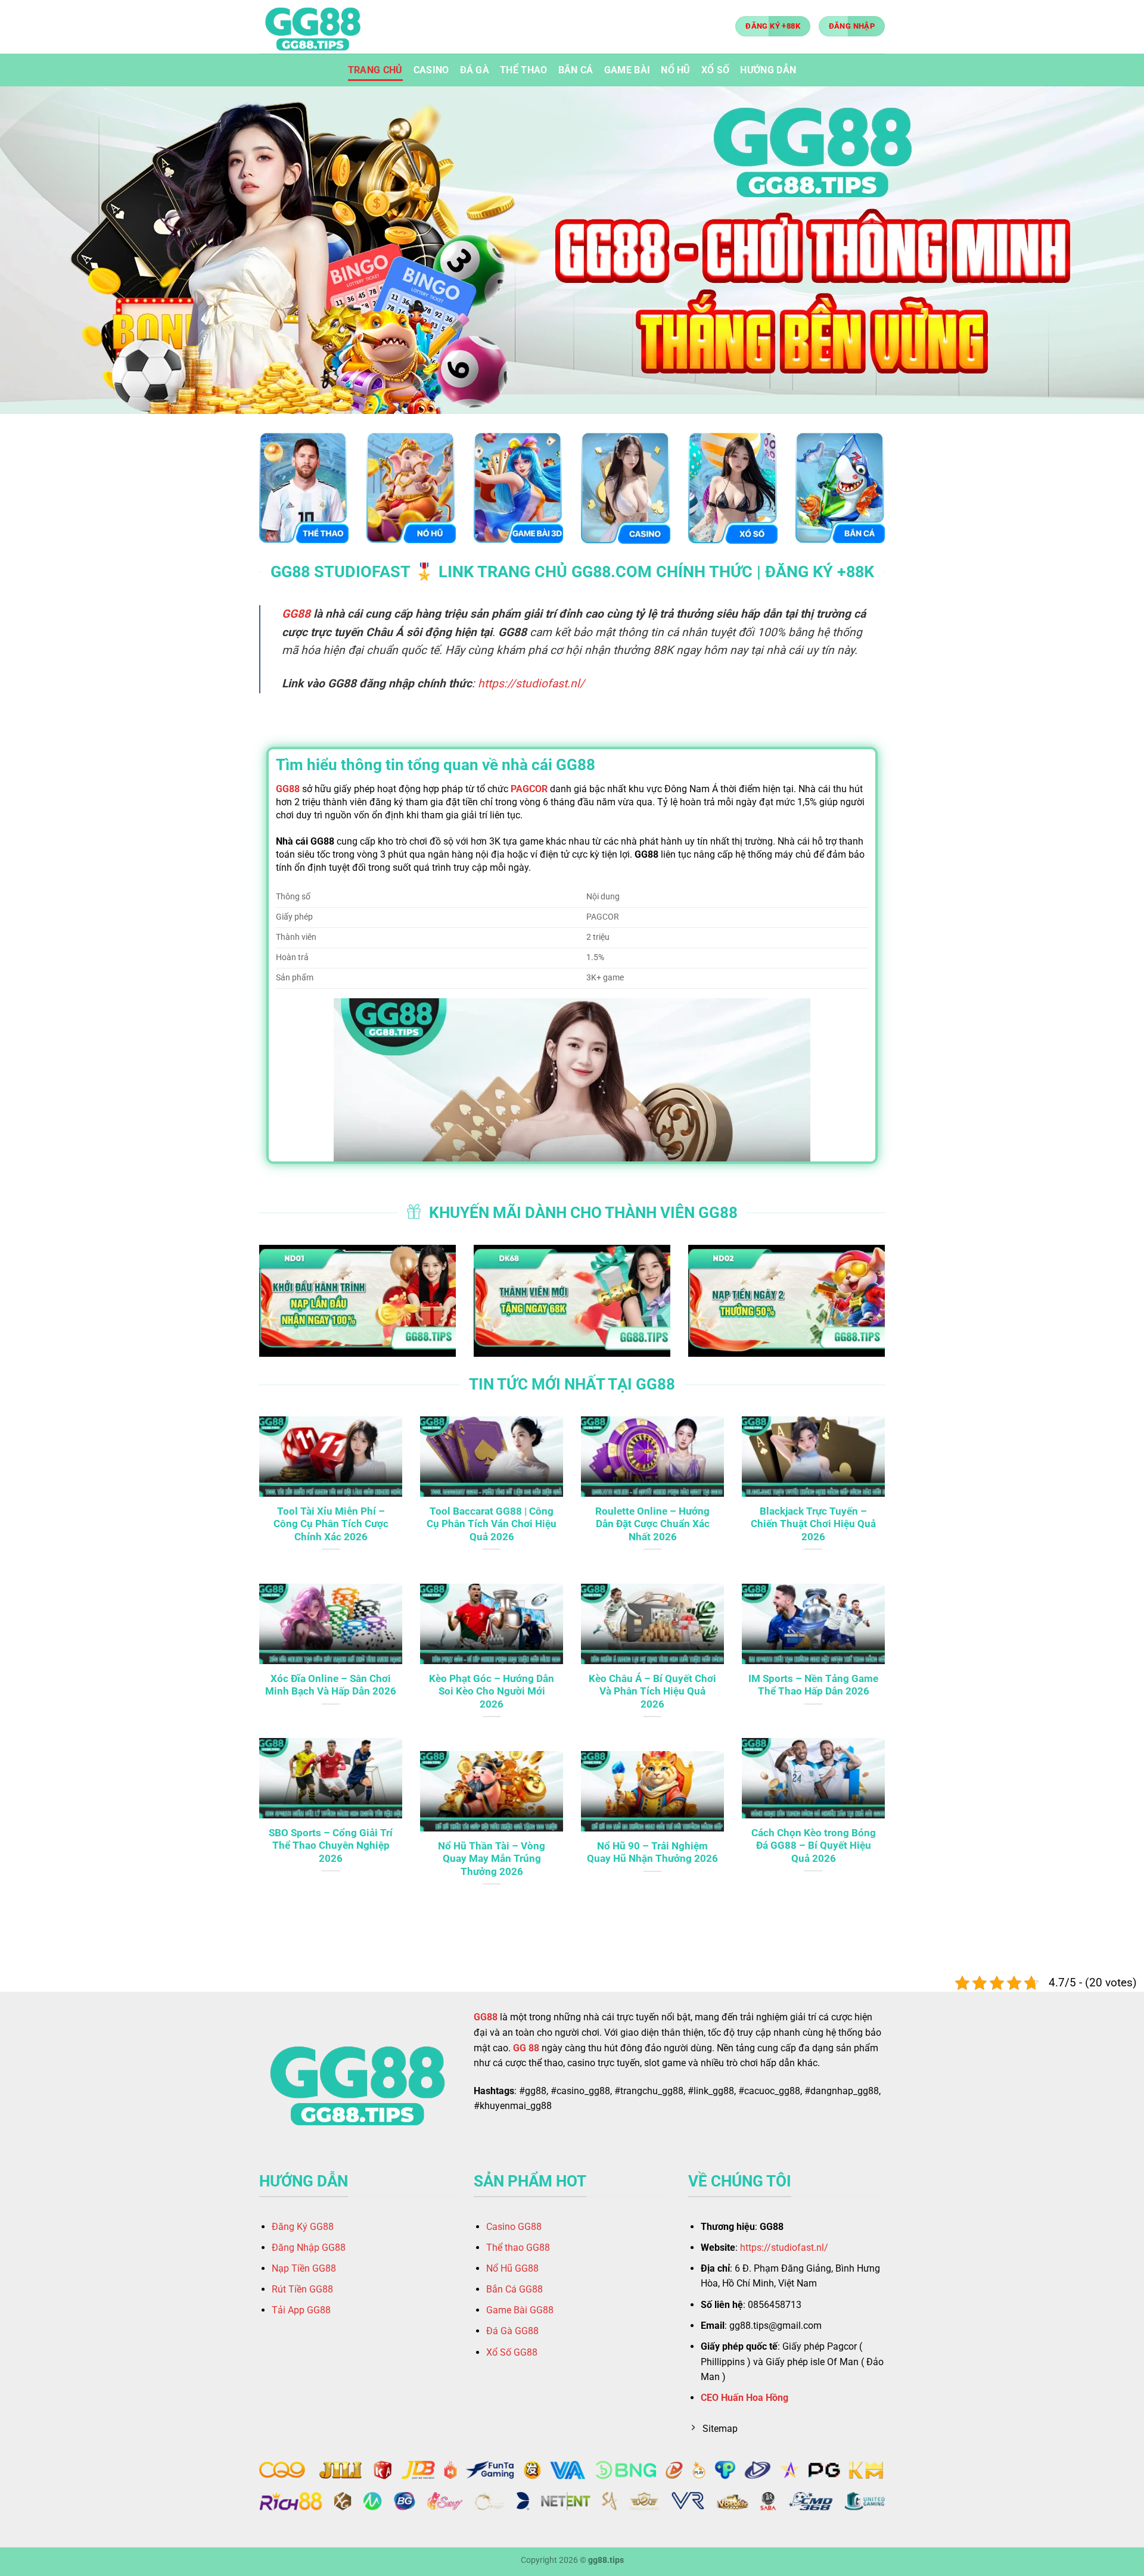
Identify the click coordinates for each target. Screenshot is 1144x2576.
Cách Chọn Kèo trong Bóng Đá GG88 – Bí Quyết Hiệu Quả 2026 (814, 1846)
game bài (627, 70)
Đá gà (475, 70)
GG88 (296, 614)
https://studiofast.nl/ (531, 683)
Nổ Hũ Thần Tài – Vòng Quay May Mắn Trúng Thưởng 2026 (492, 1859)
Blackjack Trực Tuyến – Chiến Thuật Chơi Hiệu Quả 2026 (813, 1524)
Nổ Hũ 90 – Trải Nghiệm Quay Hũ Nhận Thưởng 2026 (652, 1853)
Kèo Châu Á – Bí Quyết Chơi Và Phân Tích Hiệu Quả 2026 (652, 1692)
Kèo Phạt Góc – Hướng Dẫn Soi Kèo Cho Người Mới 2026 (492, 1692)
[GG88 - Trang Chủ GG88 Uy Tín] (319, 27)
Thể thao (524, 70)
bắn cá (576, 70)
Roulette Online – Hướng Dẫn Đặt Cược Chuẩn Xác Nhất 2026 (652, 1524)
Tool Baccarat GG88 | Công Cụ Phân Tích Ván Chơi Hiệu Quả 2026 (492, 1524)
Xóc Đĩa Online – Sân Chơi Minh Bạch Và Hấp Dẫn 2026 (331, 1685)
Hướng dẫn (768, 70)
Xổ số (716, 70)
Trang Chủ (375, 70)
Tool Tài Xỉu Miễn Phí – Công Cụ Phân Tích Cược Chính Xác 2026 (331, 1524)
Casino (431, 70)
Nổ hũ (676, 70)
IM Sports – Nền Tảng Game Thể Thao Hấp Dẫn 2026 (813, 1685)
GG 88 (526, 2048)
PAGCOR (529, 789)
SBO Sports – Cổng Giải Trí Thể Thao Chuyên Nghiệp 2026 (331, 1846)
